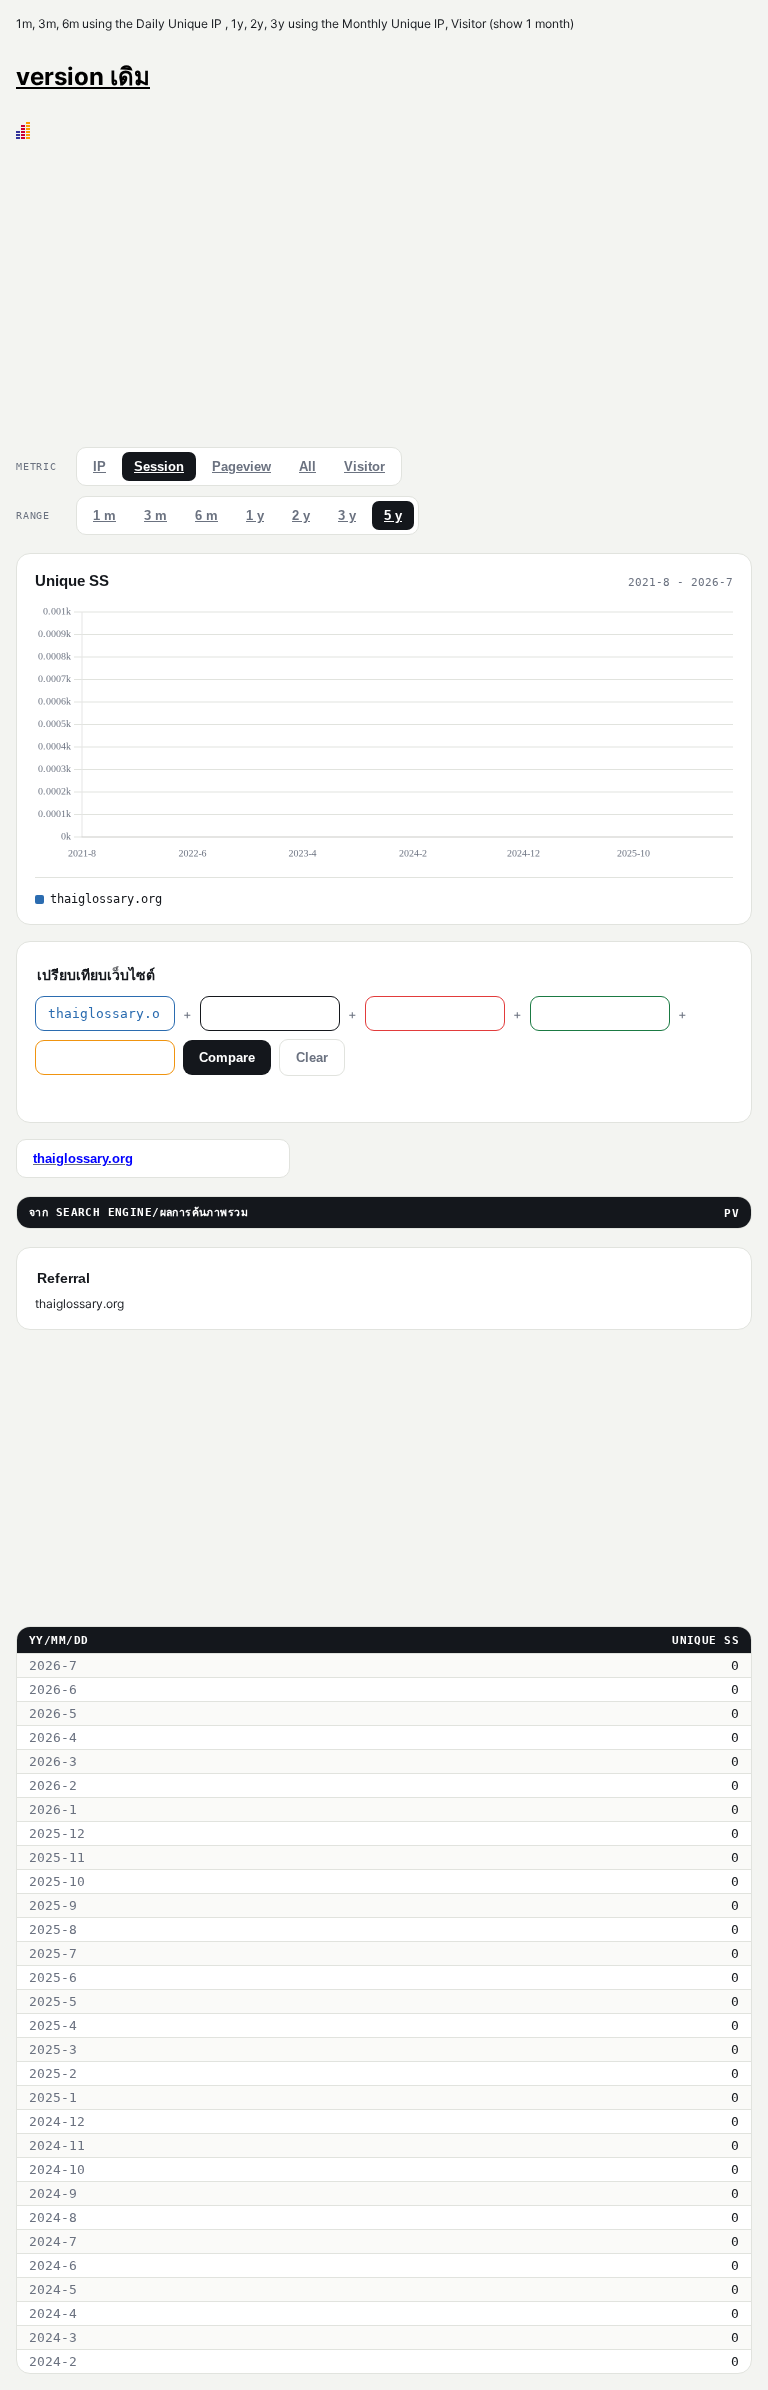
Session (159, 466)
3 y (347, 515)
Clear (312, 1057)
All (307, 466)
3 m (155, 515)
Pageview (241, 466)
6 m (206, 515)
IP (99, 466)
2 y (301, 515)
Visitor (364, 466)
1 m (104, 515)
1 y (255, 515)
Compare (227, 1057)
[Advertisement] (384, 289)
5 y (393, 515)
